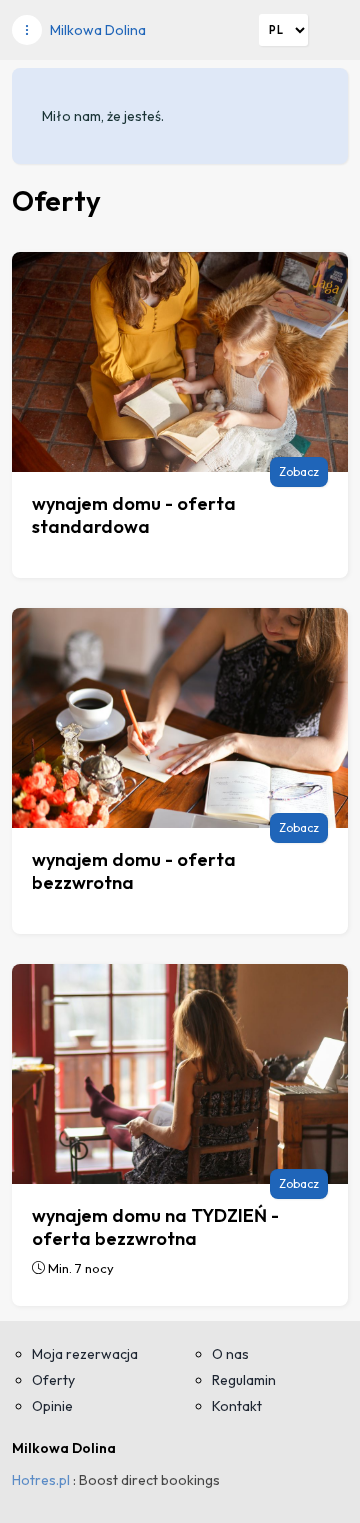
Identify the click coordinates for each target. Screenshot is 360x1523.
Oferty (53, 1380)
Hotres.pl (41, 1480)
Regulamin (244, 1380)
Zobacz (299, 471)
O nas (230, 1354)
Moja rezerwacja (85, 1354)
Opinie (52, 1406)
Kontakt (237, 1406)
